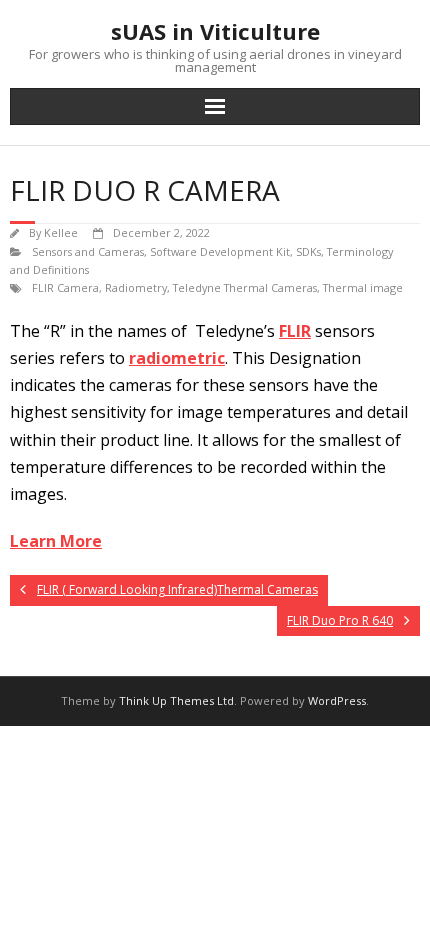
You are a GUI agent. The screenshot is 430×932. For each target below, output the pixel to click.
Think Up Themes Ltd (176, 700)
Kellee (61, 232)
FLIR (295, 331)
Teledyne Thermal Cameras (245, 287)
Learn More (56, 541)
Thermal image (363, 287)
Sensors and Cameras (88, 251)
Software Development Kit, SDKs (235, 251)
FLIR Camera (65, 287)
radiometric (177, 358)
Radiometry (136, 287)
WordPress (337, 700)
